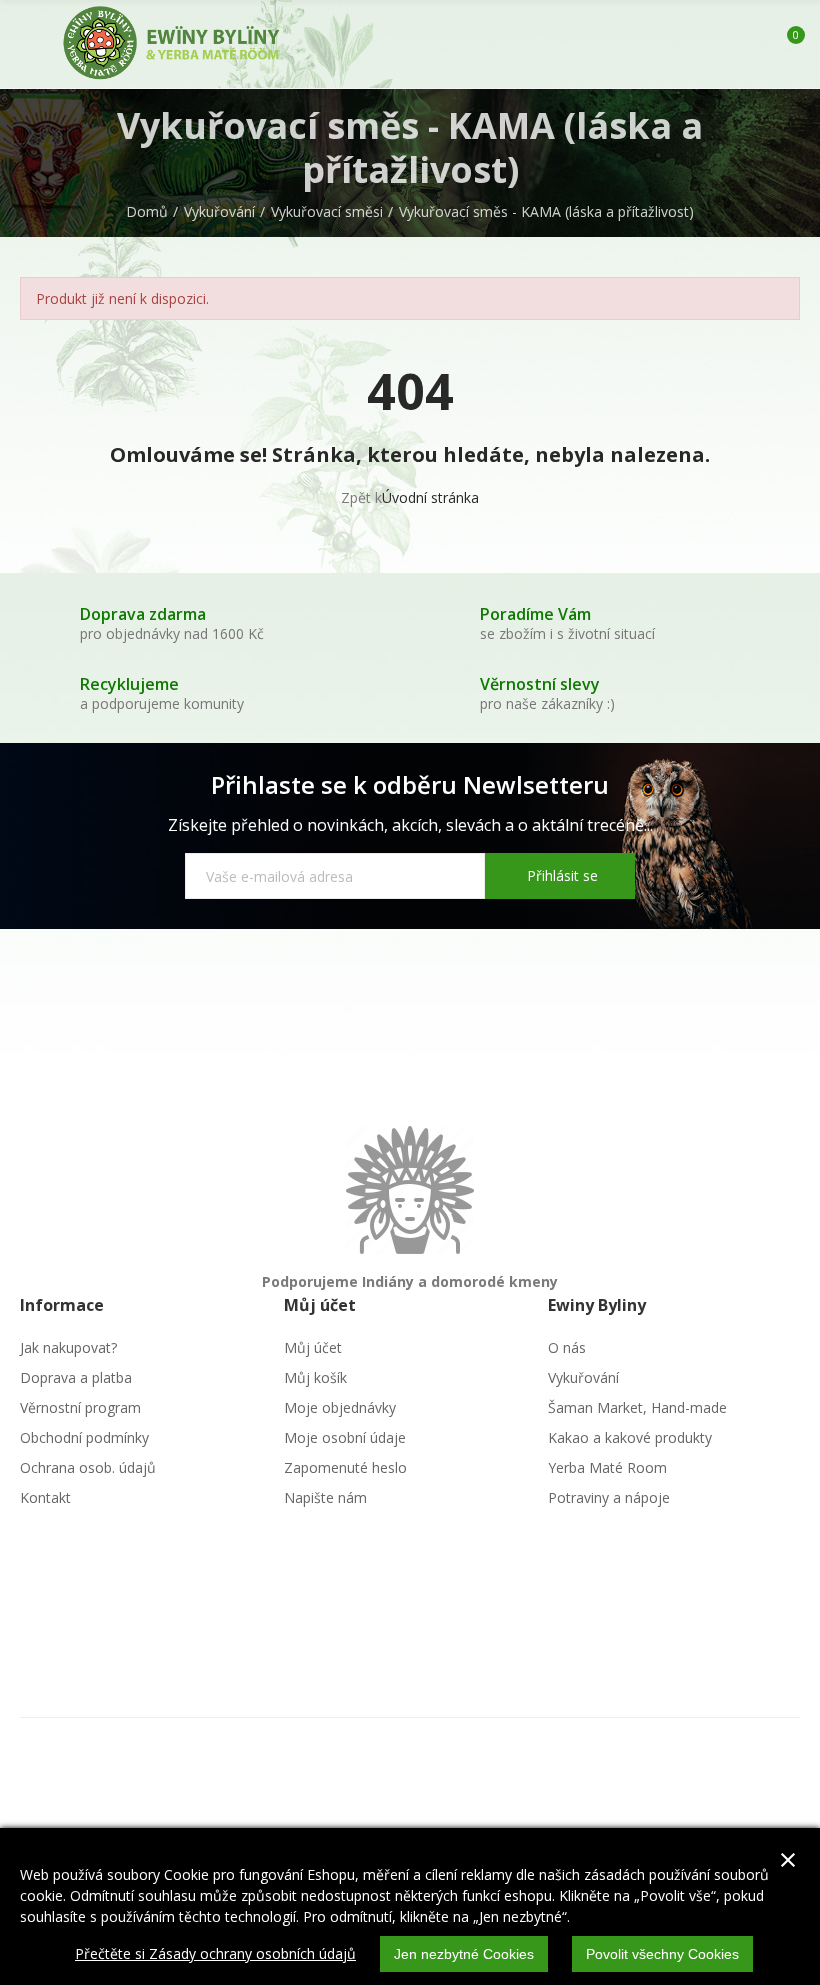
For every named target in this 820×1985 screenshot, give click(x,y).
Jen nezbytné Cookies (464, 1954)
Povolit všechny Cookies (662, 1954)
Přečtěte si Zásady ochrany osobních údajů (215, 1953)
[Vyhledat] (718, 44)
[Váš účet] (753, 44)
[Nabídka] (29, 44)
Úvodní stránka (430, 497)
